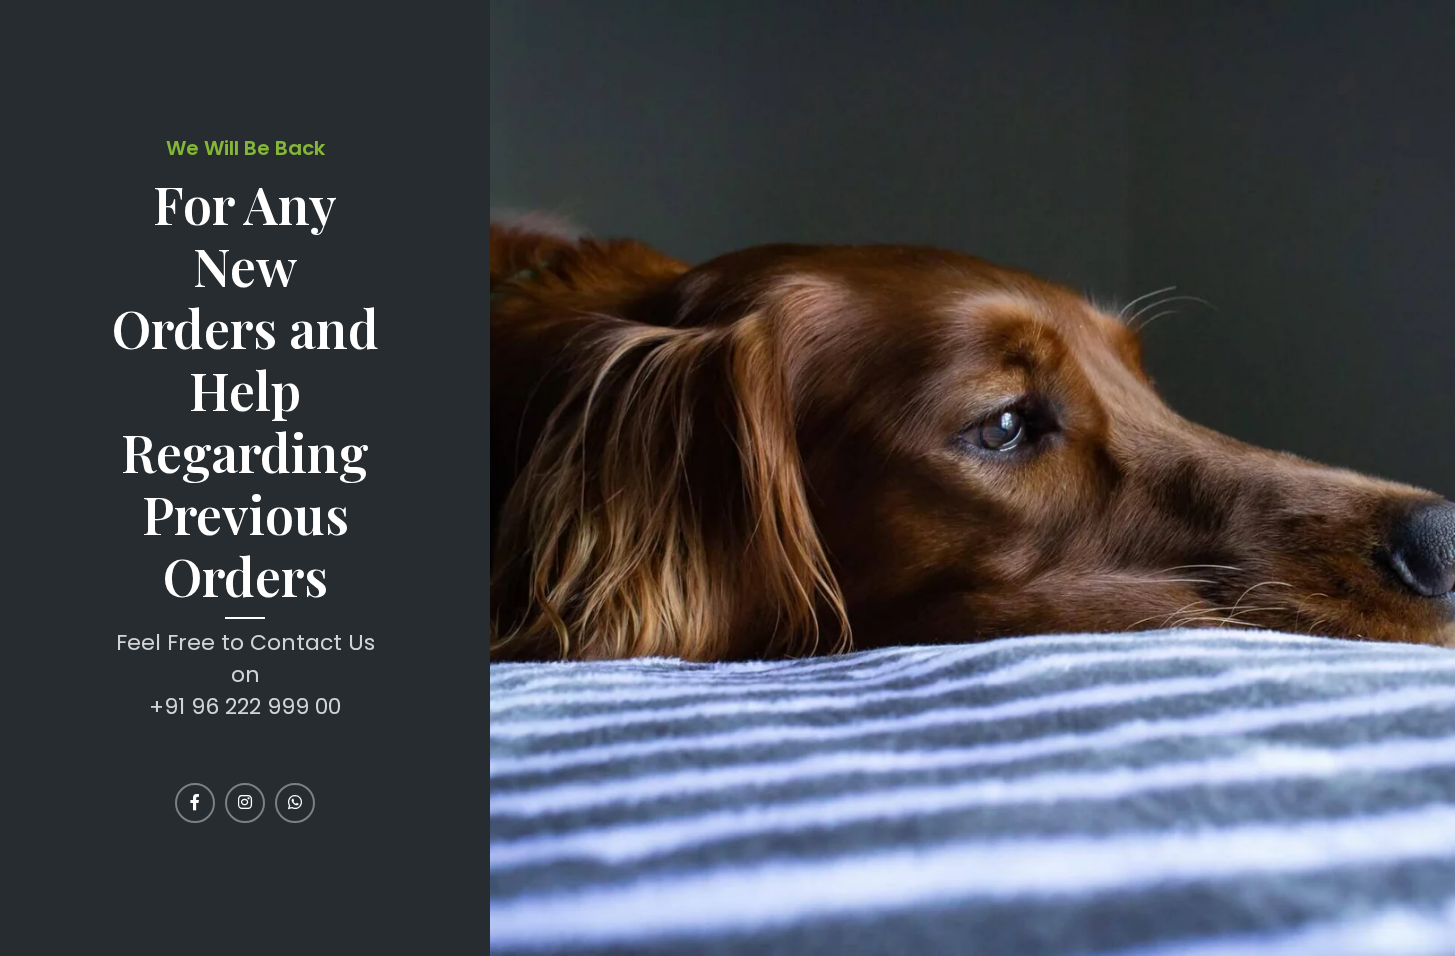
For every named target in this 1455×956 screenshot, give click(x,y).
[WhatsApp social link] (295, 803)
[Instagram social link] (245, 803)
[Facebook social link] (195, 803)
